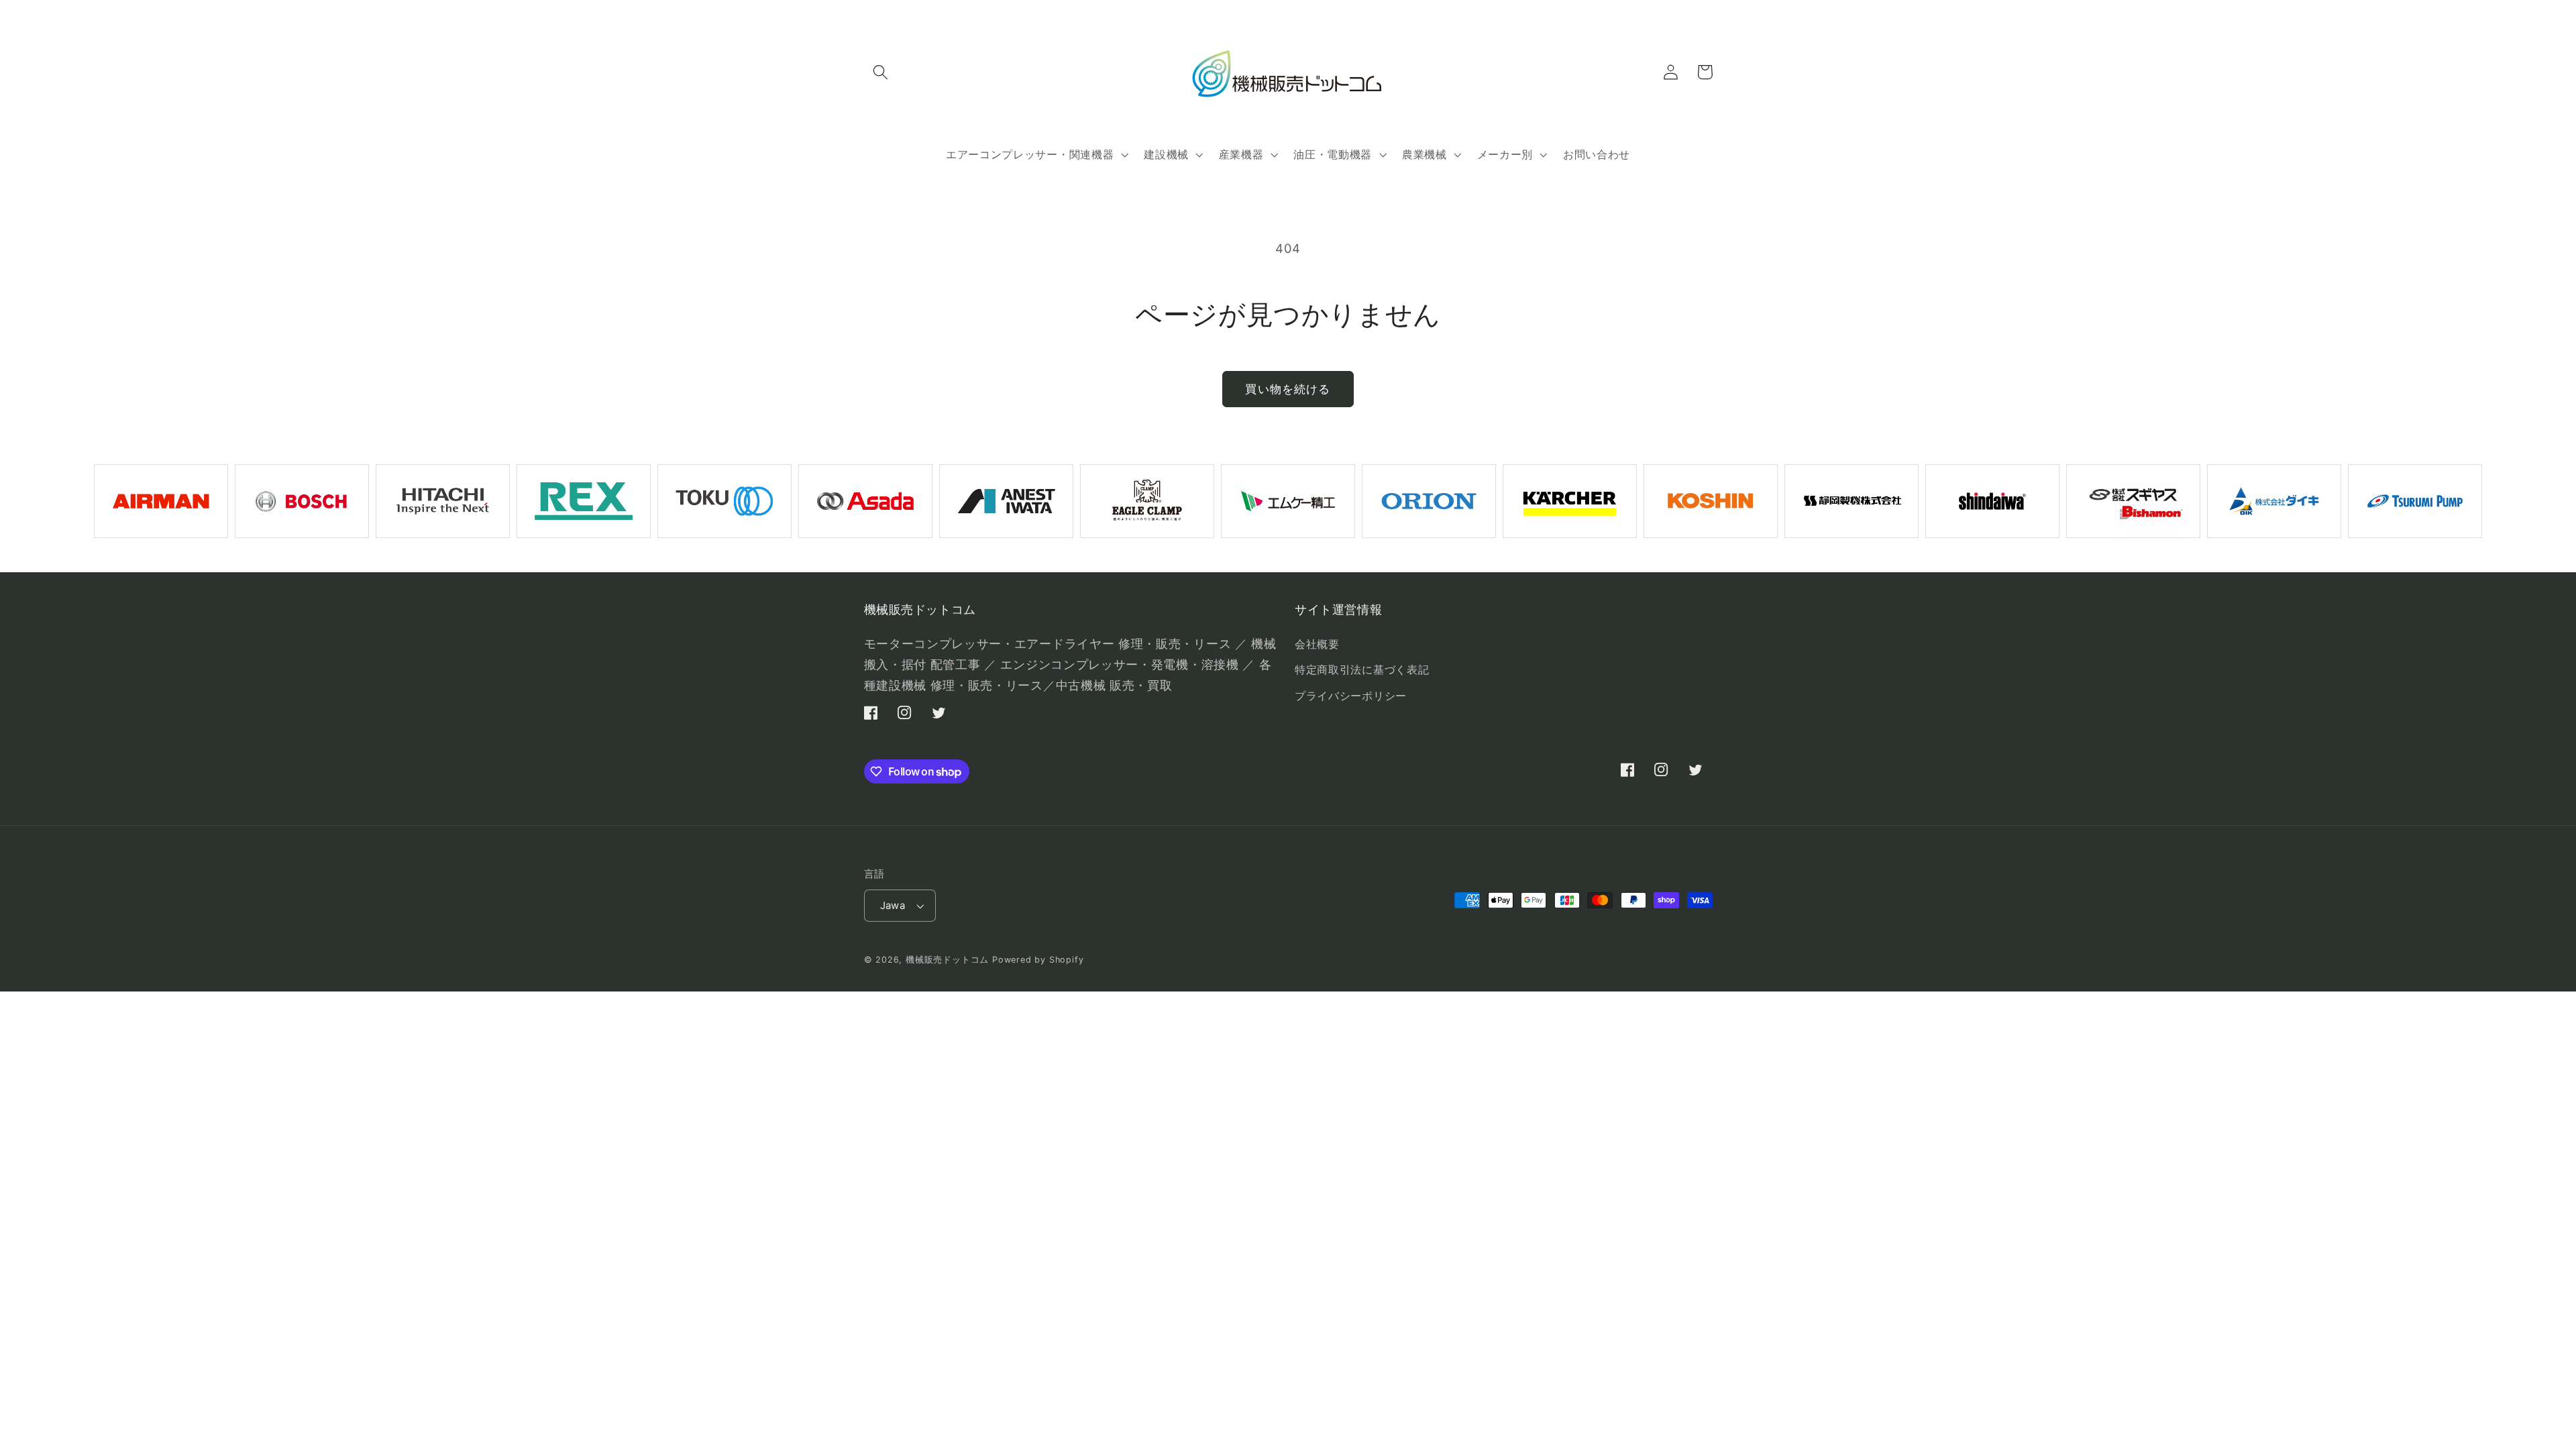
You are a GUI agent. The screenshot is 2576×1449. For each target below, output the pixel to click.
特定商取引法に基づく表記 (1362, 669)
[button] (881, 72)
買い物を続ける (1288, 389)
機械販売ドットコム (947, 960)
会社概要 (1317, 644)
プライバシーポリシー (1351, 696)
